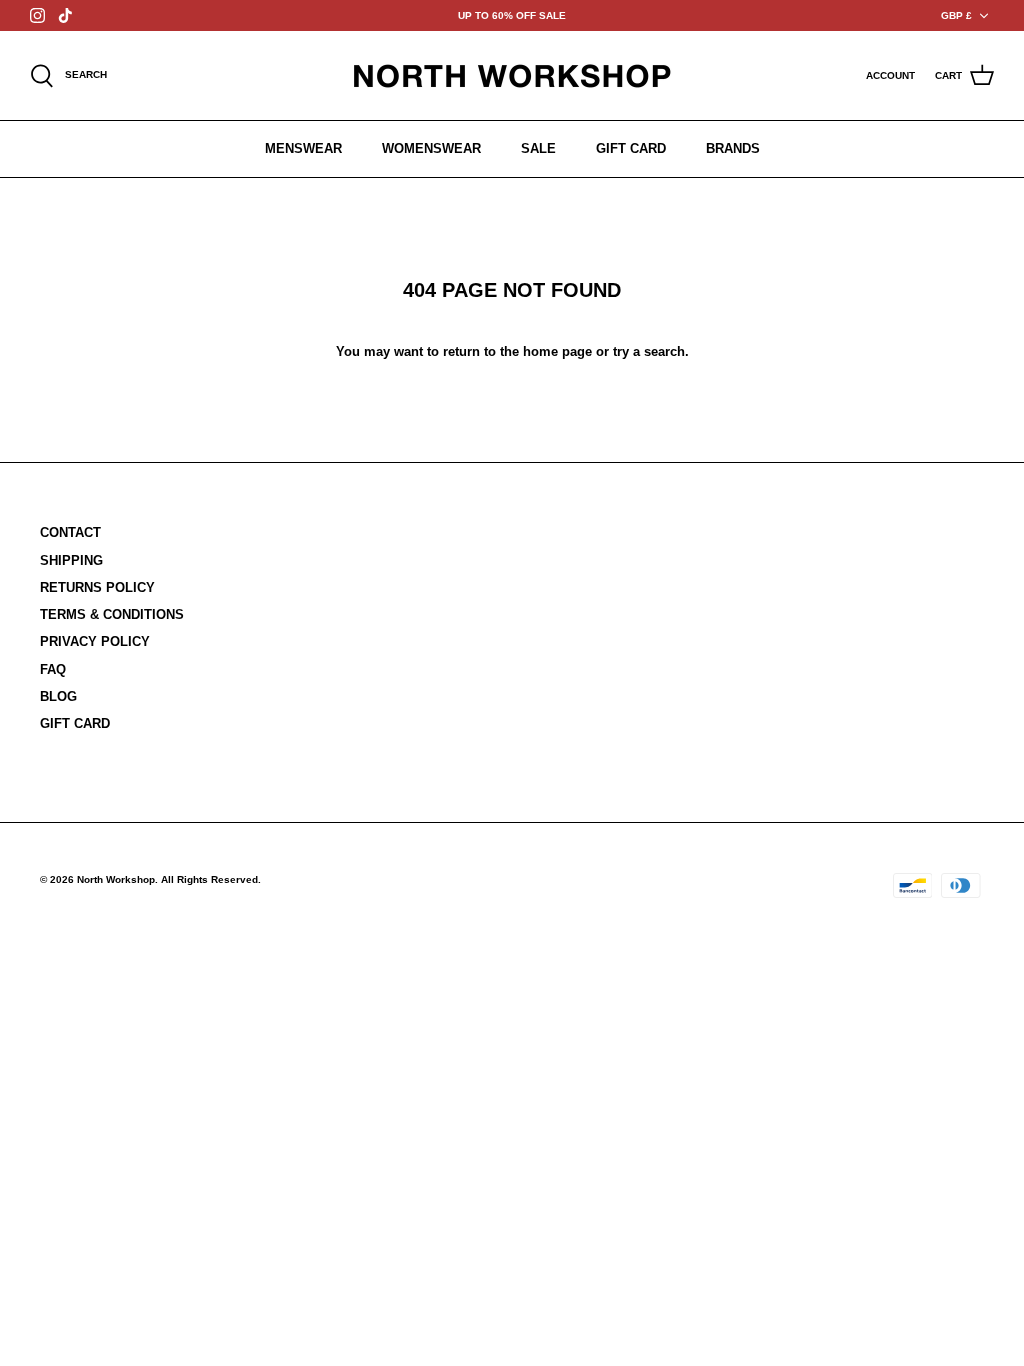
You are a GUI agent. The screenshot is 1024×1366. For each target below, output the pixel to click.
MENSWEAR (303, 148)
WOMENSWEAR (431, 148)
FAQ (53, 669)
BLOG (58, 696)
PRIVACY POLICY (95, 641)
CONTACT (70, 532)
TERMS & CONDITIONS (112, 614)
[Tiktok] (65, 15)
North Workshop (116, 879)
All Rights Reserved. (211, 879)
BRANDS (733, 148)
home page (557, 351)
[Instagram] (37, 15)
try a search (649, 351)
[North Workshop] (512, 75)
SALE (538, 148)
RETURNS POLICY (97, 587)
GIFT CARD (631, 148)
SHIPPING (71, 560)
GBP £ (956, 15)
